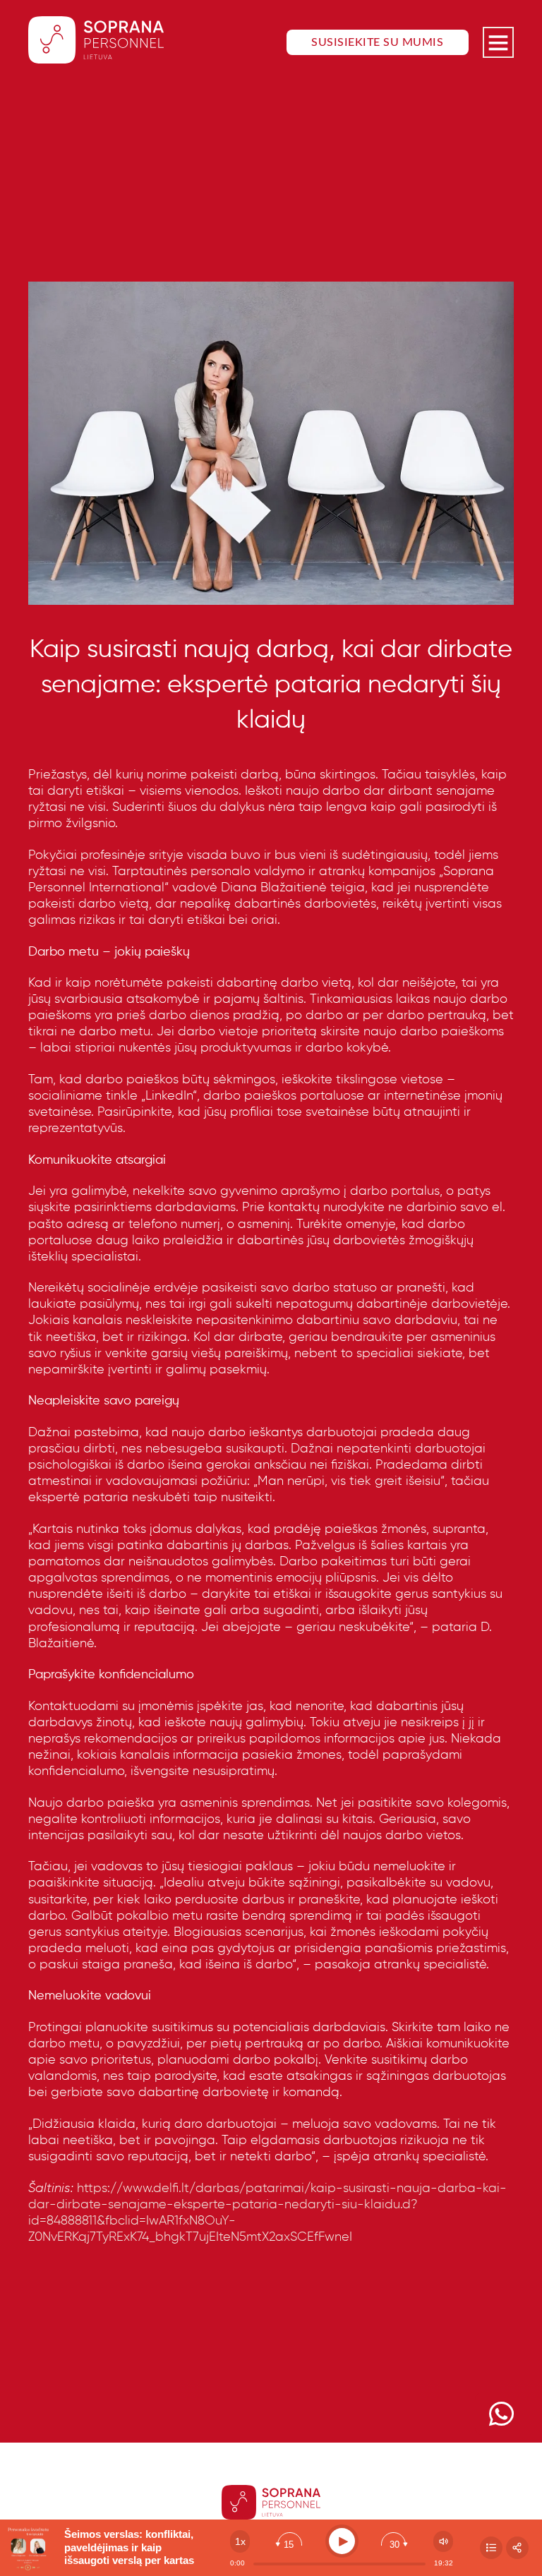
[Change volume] (443, 2541)
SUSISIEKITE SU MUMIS (377, 42)
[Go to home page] (96, 42)
